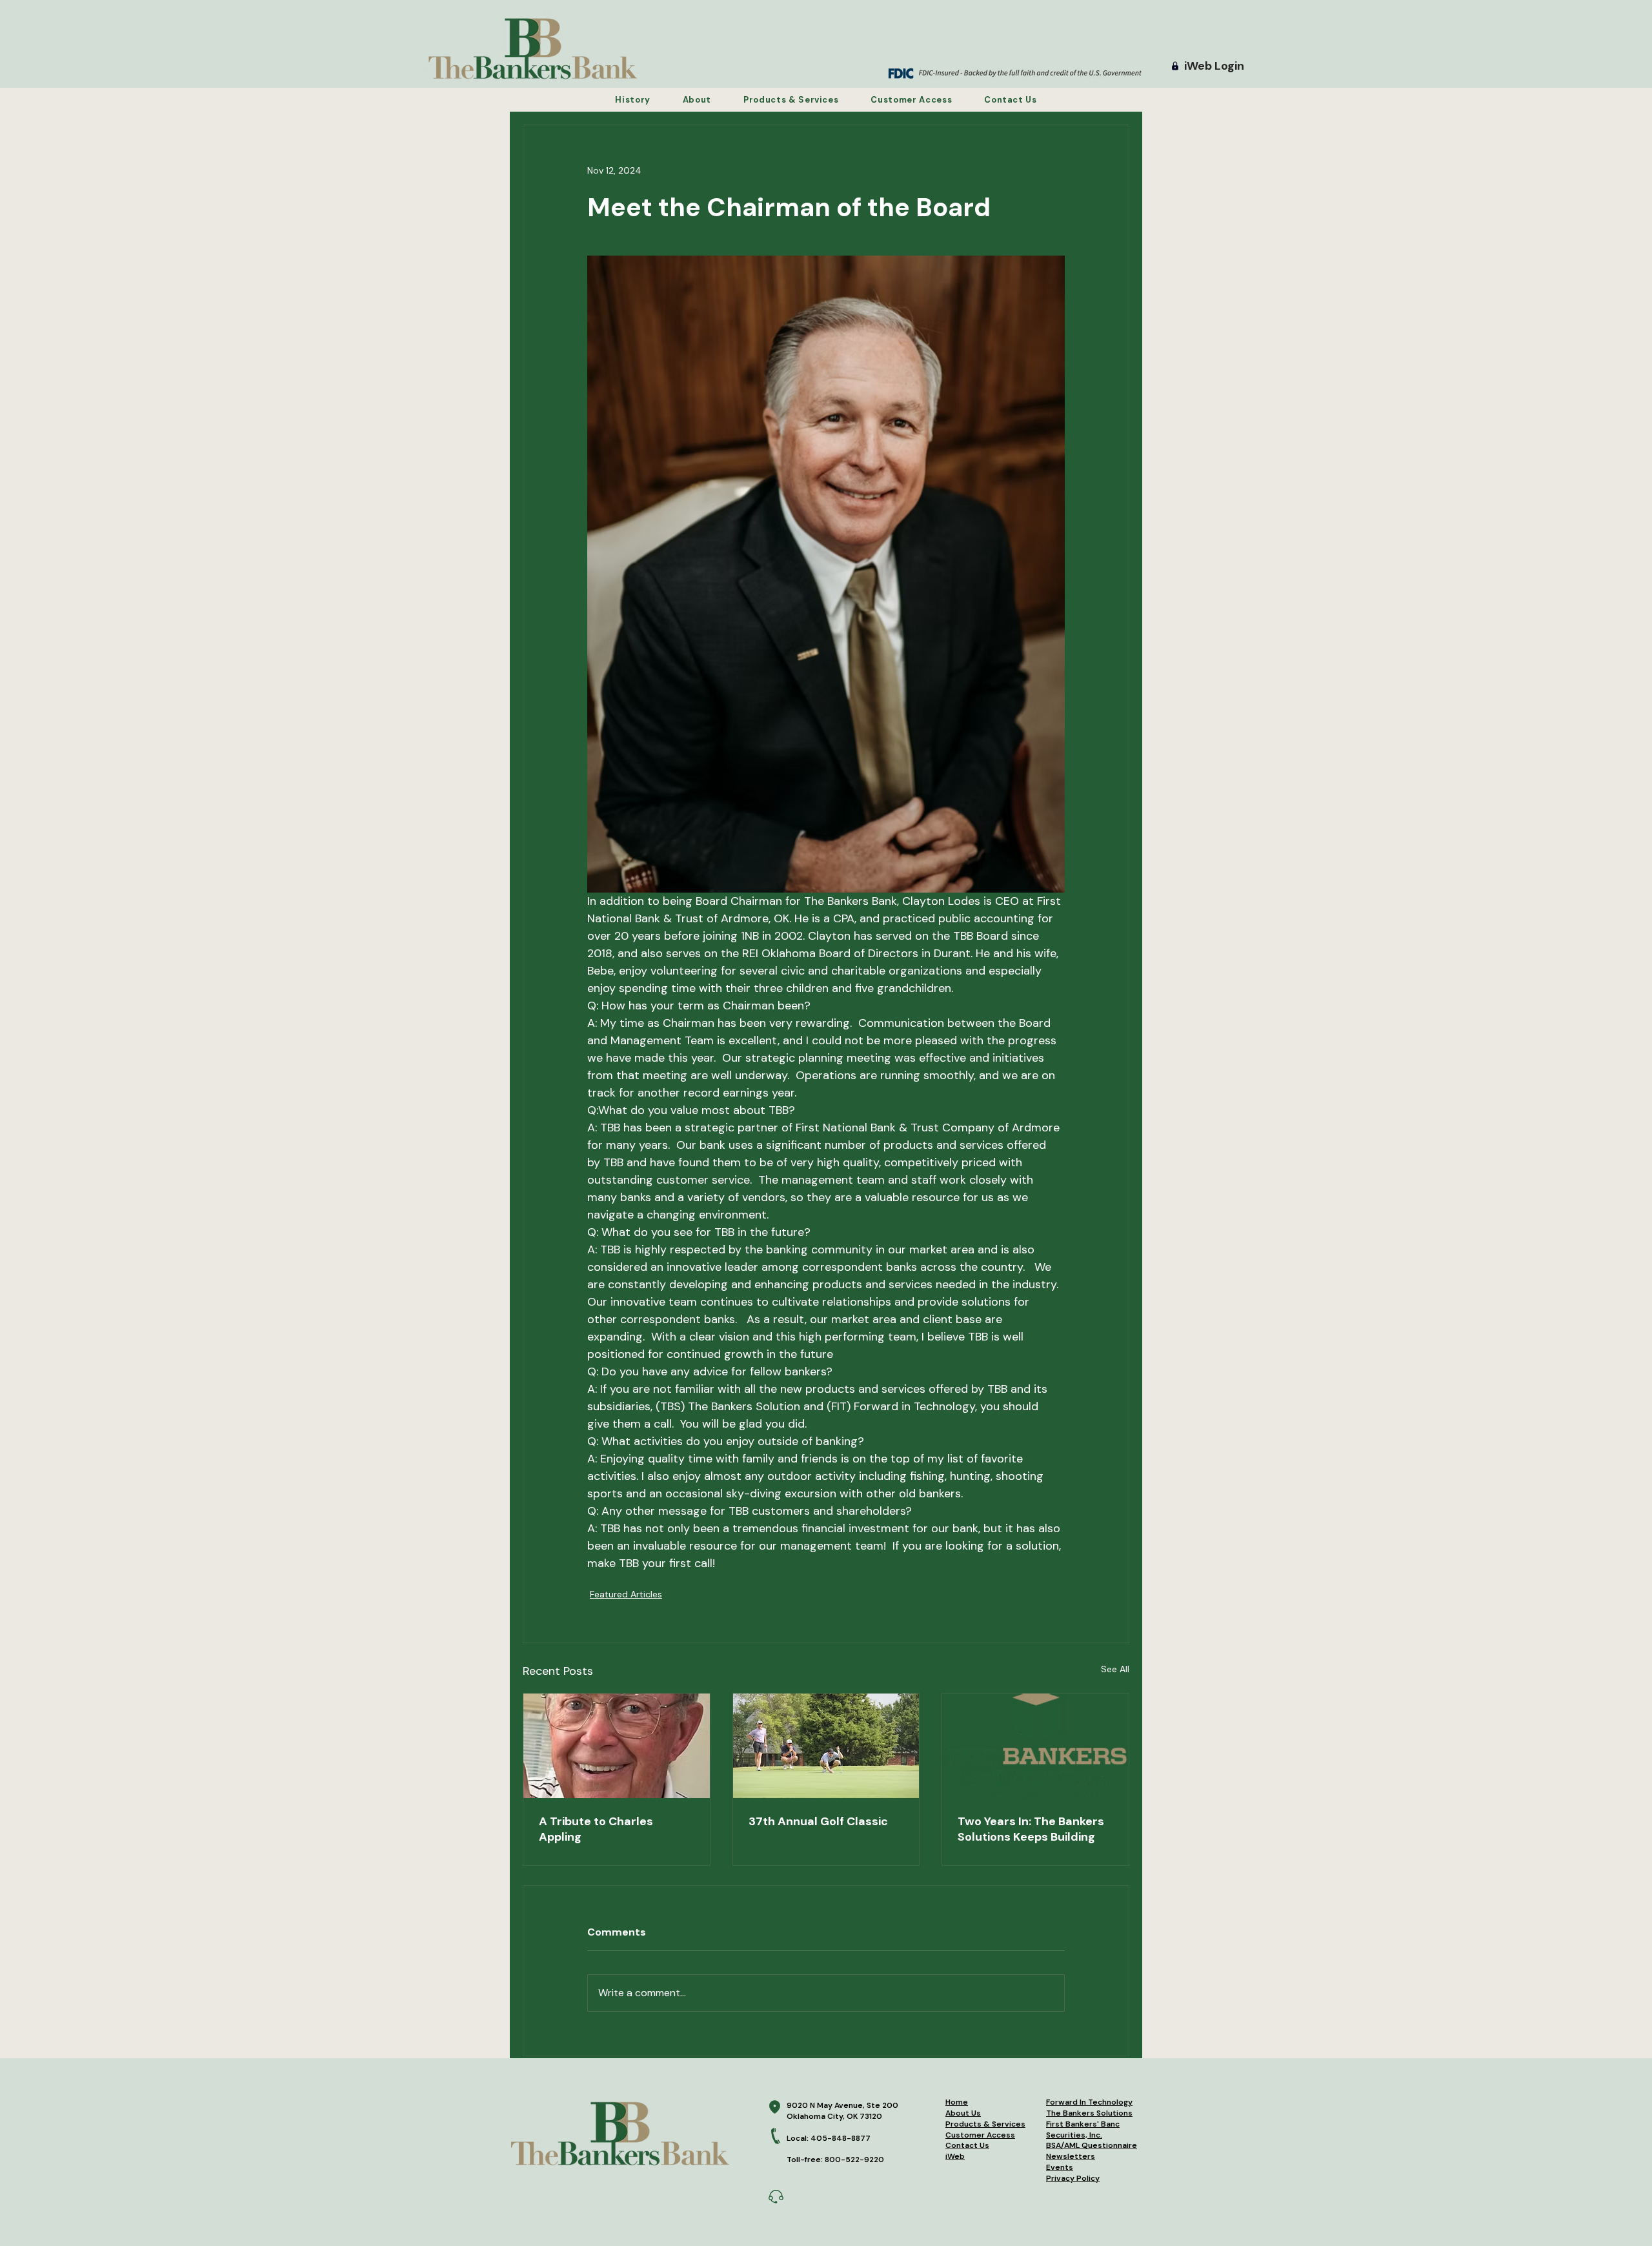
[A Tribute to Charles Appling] (617, 1746)
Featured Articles (626, 1594)
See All (1115, 1669)
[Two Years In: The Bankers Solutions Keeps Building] (1035, 1746)
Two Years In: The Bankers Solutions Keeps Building (1031, 1829)
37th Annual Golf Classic (818, 1821)
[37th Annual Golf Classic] (826, 1746)
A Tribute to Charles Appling (596, 1829)
